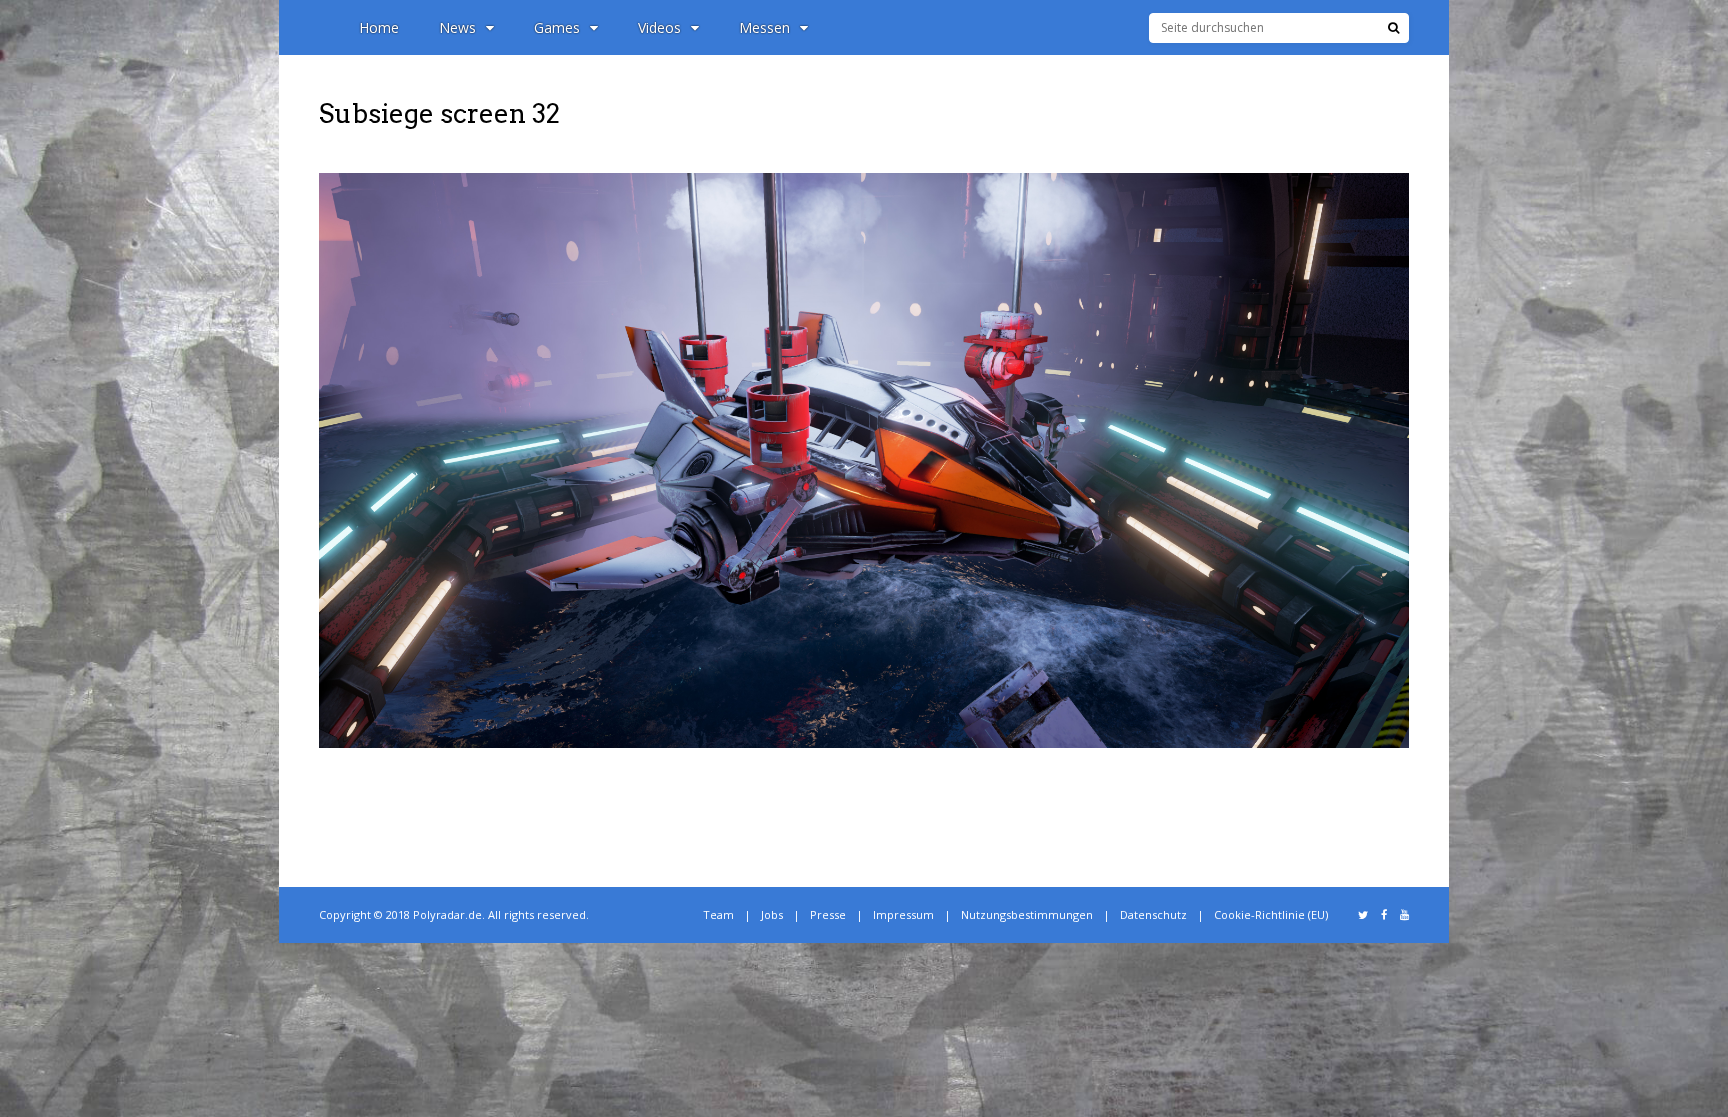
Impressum (903, 914)
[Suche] (1393, 28)
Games (557, 27)
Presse (828, 914)
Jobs (772, 914)
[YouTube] (1404, 915)
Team (718, 914)
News (457, 27)
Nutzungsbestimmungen (1027, 914)
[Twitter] (1363, 915)
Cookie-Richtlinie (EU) (1271, 914)
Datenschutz (1153, 914)
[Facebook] (1384, 915)
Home (379, 27)
